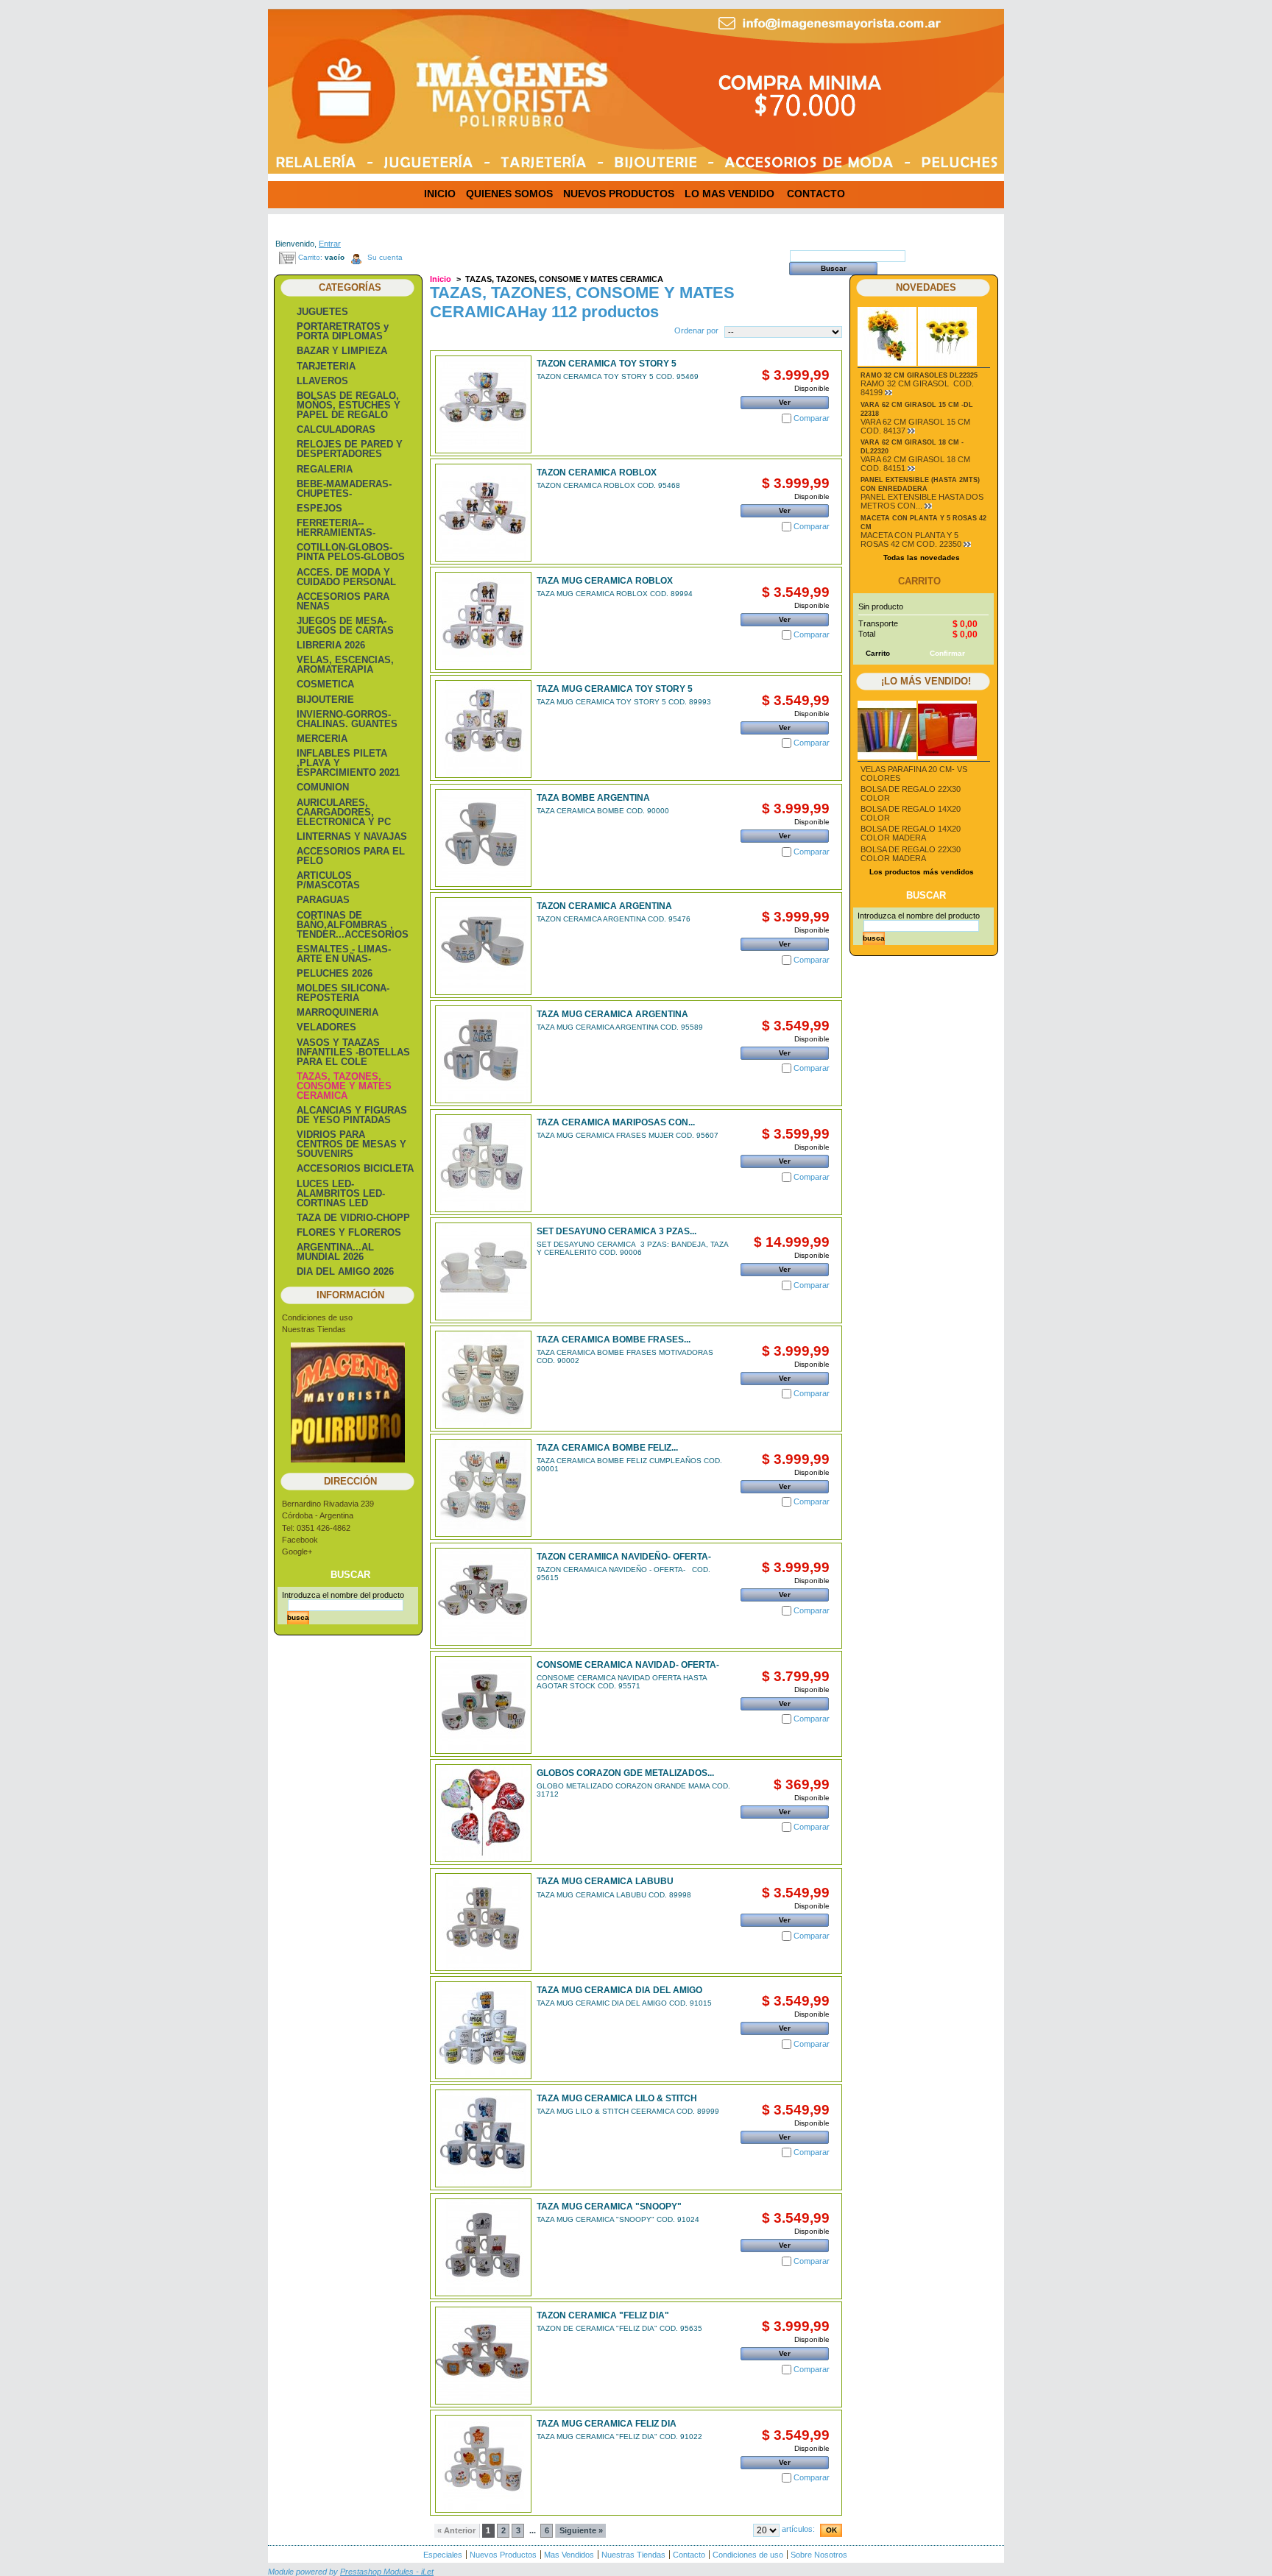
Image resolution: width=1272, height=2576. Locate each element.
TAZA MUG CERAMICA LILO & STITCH (617, 2098)
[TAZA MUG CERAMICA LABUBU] (483, 1922)
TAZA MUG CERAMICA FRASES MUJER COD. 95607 (628, 1135)
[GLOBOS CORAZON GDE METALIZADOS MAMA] (483, 1813)
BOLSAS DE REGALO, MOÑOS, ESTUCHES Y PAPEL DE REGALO (349, 405)
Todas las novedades (922, 558)
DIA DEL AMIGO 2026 (345, 1271)
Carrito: (310, 257)
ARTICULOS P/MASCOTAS (328, 880)
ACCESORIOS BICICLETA (355, 1168)
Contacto (689, 2555)
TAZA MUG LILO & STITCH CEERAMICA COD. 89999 (628, 2111)
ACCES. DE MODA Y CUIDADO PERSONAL (346, 577)
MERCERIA (322, 739)
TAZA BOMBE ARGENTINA (593, 798)
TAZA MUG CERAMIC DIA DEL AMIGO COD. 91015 (624, 2003)
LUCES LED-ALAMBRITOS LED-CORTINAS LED (341, 1193)
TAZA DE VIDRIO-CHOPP (353, 1218)
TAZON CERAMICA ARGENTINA (604, 906)
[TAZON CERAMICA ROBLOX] (483, 513)
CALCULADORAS (336, 429)
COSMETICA (325, 684)
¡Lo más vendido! (926, 681)
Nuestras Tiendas (314, 1329)
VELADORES (326, 1027)
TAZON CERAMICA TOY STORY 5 (607, 364)
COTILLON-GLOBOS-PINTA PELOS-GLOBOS (351, 552)
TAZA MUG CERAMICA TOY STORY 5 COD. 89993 (624, 702)
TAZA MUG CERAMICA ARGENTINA (612, 1014)
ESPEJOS (319, 508)
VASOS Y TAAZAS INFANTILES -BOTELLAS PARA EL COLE (353, 1052)
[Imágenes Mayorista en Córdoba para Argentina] (378, 80)
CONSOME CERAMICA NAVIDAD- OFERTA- (628, 1665)
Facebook (300, 1540)
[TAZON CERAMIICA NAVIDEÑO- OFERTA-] (483, 1597)
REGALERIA (325, 469)
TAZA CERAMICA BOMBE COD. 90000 (603, 811)
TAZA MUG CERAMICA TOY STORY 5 (615, 689)
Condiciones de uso (317, 1317)
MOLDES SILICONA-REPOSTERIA (343, 993)
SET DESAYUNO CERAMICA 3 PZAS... (616, 1231)
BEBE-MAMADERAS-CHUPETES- (344, 489)
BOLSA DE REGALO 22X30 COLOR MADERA (911, 854)
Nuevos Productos (503, 2555)
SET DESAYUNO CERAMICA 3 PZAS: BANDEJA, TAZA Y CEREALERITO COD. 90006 (632, 1248)
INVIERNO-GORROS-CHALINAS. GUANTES (347, 719)
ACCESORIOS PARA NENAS (343, 601)
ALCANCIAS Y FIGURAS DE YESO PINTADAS (352, 1115)
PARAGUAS (323, 900)
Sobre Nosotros (819, 2555)
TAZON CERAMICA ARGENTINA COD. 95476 (614, 919)
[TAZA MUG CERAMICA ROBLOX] (483, 621)
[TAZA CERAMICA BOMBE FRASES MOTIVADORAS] (483, 1380)
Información (350, 1295)
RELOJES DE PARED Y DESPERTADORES (350, 449)
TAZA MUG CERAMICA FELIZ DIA (607, 2424)
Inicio (441, 279)
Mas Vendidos (569, 2555)
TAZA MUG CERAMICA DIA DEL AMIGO (619, 1990)
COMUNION (323, 787)
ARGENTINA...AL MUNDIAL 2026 (335, 1252)
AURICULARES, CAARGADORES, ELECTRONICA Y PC (344, 812)
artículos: (798, 2529)
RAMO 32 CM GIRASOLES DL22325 (919, 375)
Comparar (812, 418)
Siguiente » (581, 2530)
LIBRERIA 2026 (331, 645)
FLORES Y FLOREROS (349, 1232)
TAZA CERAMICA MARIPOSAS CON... (616, 1122)
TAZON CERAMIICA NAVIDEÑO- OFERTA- (624, 1557)
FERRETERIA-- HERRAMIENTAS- (336, 528)
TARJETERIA (326, 366)
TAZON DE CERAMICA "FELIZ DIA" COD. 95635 (619, 2328)
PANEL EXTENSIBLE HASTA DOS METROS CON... (922, 501)
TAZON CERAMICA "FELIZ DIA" (603, 2315)
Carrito (919, 581)
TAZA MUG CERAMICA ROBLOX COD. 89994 (615, 594)
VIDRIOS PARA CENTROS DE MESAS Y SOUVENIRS (351, 1144)
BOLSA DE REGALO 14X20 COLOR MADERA (911, 833)
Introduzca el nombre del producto (343, 1595)
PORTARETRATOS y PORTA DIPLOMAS (343, 331)
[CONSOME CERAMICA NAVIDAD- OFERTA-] (483, 1705)
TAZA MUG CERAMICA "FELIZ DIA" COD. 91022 (619, 2437)
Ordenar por (696, 330)
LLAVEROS (322, 381)
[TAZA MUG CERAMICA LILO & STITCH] (483, 2138)
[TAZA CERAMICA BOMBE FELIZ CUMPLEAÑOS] (483, 1488)
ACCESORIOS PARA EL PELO (351, 856)
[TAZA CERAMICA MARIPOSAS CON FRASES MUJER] (483, 1163)
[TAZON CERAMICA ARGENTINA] (483, 946)
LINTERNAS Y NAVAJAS (352, 836)
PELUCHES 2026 (335, 973)
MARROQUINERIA (338, 1012)
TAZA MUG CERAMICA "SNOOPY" (609, 2207)
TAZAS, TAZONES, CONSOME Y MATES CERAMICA (344, 1086)
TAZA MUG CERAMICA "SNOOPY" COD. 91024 (618, 2219)
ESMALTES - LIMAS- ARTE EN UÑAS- (344, 954)
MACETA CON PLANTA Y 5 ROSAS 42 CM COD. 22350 (911, 539)
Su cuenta (385, 257)
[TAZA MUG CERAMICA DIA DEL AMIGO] (483, 2030)
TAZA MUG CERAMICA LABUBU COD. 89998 (614, 1895)
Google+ (297, 1551)
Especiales (443, 2555)
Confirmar (947, 653)
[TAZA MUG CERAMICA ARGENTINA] (483, 1054)
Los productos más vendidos (922, 872)
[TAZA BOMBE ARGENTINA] (483, 838)
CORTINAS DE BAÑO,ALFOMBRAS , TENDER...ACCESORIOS (353, 925)
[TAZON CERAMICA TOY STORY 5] (483, 404)
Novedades (926, 287)
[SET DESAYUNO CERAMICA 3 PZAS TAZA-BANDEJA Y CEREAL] (483, 1271)
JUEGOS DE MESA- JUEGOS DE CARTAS (345, 626)
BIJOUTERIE (325, 700)
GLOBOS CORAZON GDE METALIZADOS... (625, 1773)
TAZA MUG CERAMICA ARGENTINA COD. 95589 (620, 1027)
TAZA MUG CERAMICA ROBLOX (605, 581)
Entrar (330, 244)
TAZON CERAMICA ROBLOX (597, 473)
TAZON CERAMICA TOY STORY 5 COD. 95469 (618, 376)
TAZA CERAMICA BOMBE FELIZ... (607, 1448)
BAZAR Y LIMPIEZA (342, 351)
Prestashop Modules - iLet (387, 2572)
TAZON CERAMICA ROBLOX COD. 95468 (608, 485)
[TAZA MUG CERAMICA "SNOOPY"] (483, 2247)
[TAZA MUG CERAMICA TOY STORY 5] (483, 729)
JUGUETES (322, 312)
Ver (785, 402)
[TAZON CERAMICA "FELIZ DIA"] (483, 2356)
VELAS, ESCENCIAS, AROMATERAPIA (345, 665)
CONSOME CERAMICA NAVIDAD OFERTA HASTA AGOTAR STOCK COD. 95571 (622, 1682)
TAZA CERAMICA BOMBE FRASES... (614, 1340)
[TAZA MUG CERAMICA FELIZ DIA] (483, 2464)
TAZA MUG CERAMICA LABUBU (605, 1881)
